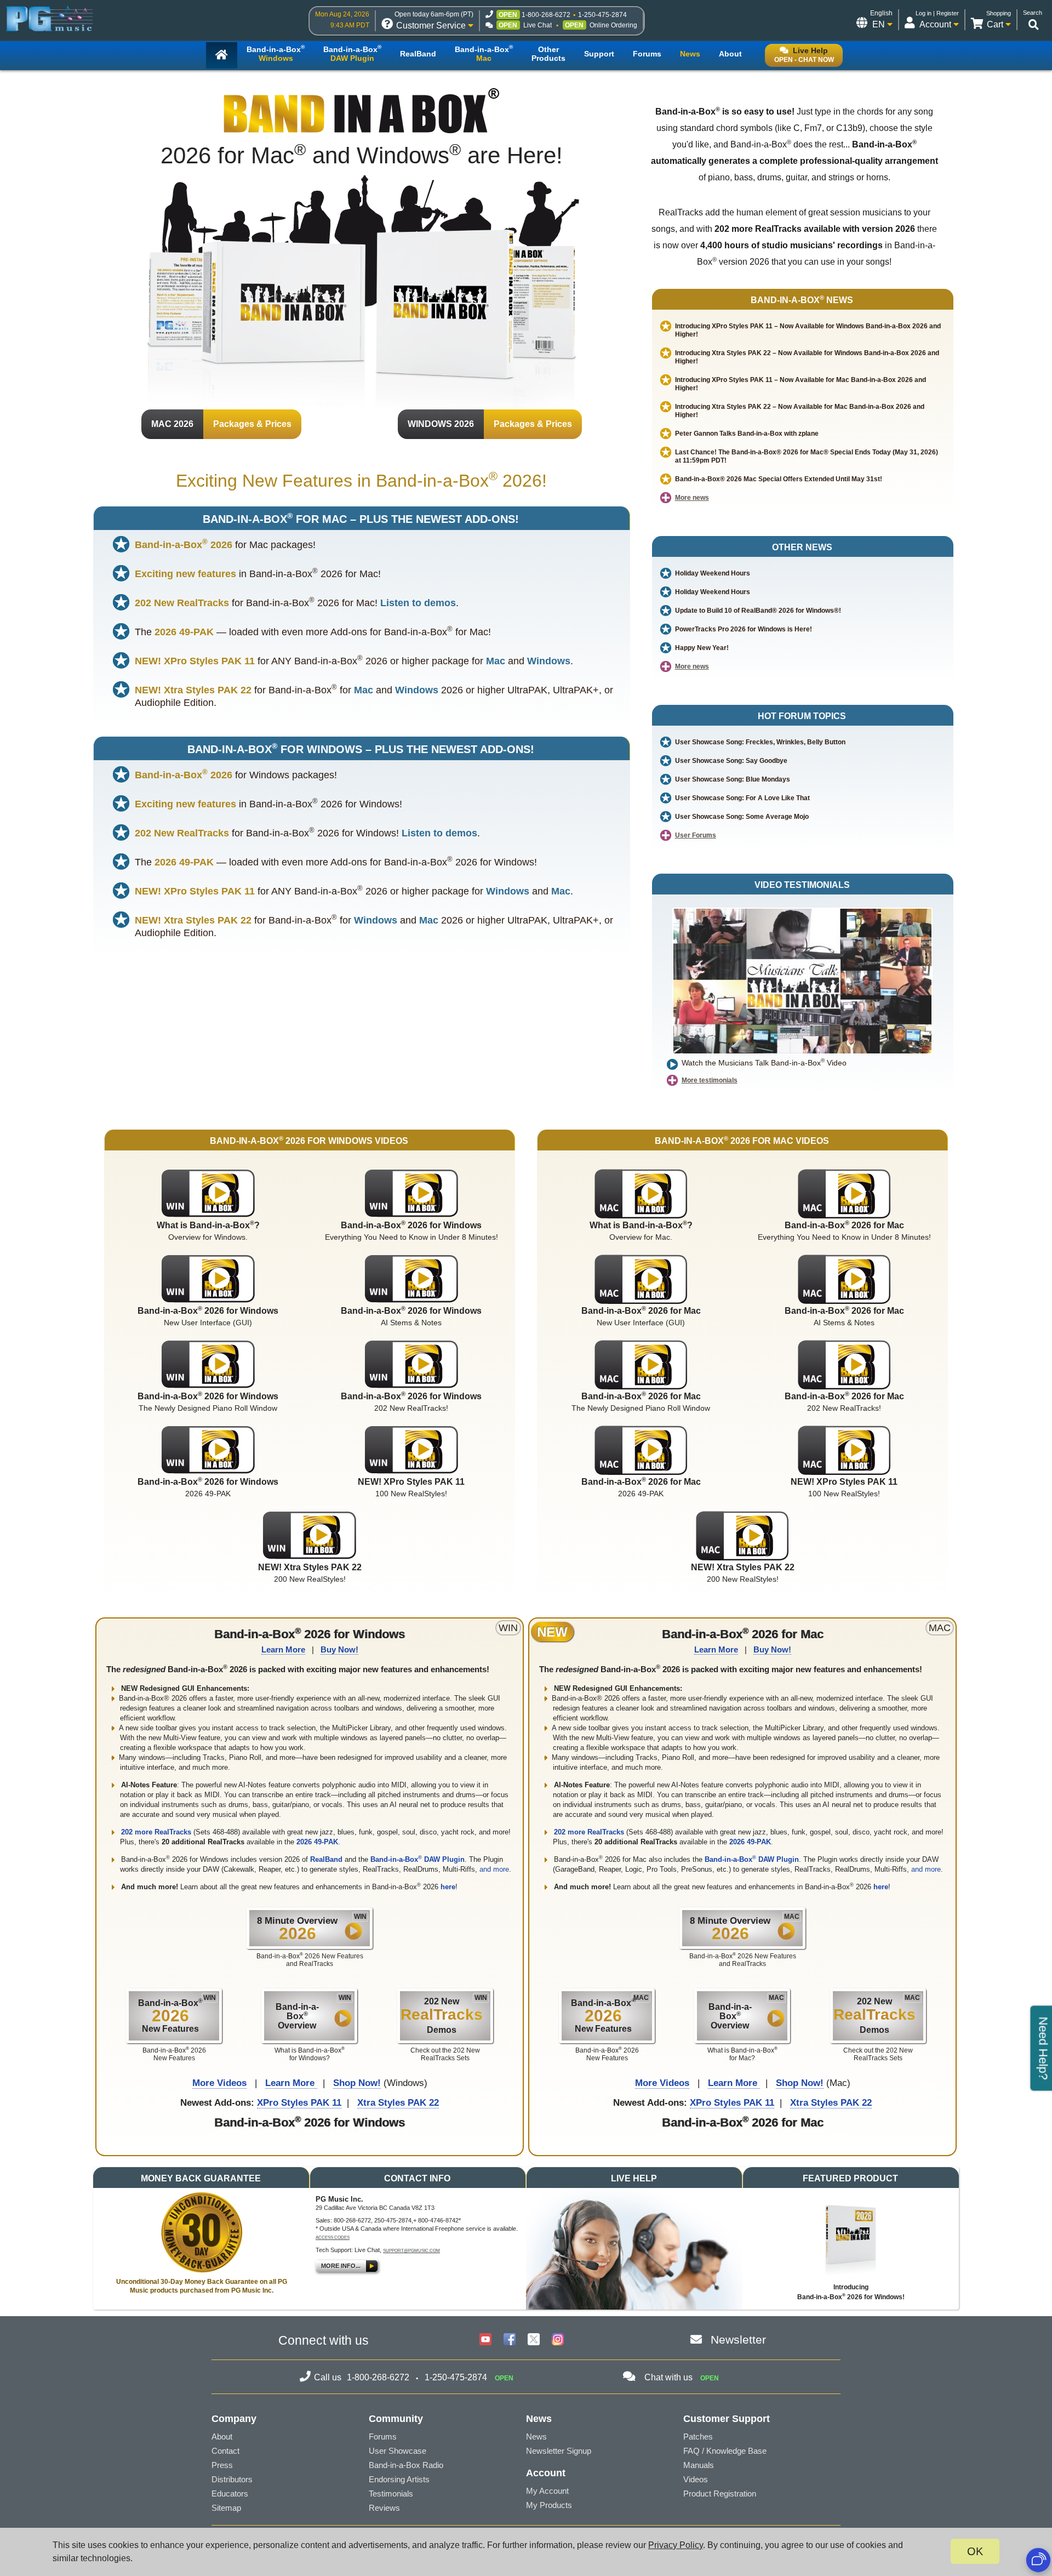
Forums (383, 2437)
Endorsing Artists (399, 2479)
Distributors (232, 2479)
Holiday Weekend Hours (713, 573)
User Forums (696, 835)
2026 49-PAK (317, 1842)
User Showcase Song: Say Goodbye (731, 761)
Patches (698, 2437)
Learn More (283, 1649)
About (222, 2437)
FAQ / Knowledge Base (725, 2451)
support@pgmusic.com (411, 2251)
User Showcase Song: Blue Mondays (733, 779)
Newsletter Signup (559, 2451)
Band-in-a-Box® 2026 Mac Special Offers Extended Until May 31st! (779, 479)
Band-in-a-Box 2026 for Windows (310, 1634)
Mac (496, 661)
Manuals (699, 2465)
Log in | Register (937, 13)
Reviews (384, 2508)
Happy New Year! (702, 648)
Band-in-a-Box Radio (406, 2465)
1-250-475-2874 (602, 15)
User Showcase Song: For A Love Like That (742, 798)
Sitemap (226, 2508)
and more (494, 1869)
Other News (802, 547)
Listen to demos (418, 603)
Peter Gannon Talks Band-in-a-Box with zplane (747, 434)
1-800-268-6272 (546, 15)
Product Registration (720, 2494)
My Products (549, 2505)
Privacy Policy (676, 2545)
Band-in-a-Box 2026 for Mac (743, 1634)
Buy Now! (339, 1649)
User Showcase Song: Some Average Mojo (742, 817)
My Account (547, 2491)
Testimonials (391, 2494)
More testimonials (710, 1080)
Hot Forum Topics (802, 716)
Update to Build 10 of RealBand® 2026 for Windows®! (758, 611)
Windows (549, 661)
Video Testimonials (802, 885)
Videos (696, 2479)
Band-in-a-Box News (802, 300)
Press (222, 2465)
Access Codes (333, 2238)
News (536, 2437)
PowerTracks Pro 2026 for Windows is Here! (744, 629)
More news (692, 498)
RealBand (326, 1859)
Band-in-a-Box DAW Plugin (418, 1859)
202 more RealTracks (157, 1832)
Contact (225, 2451)
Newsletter (738, 2340)
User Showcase (398, 2451)
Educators (230, 2494)
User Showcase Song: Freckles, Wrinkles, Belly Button (760, 742)
